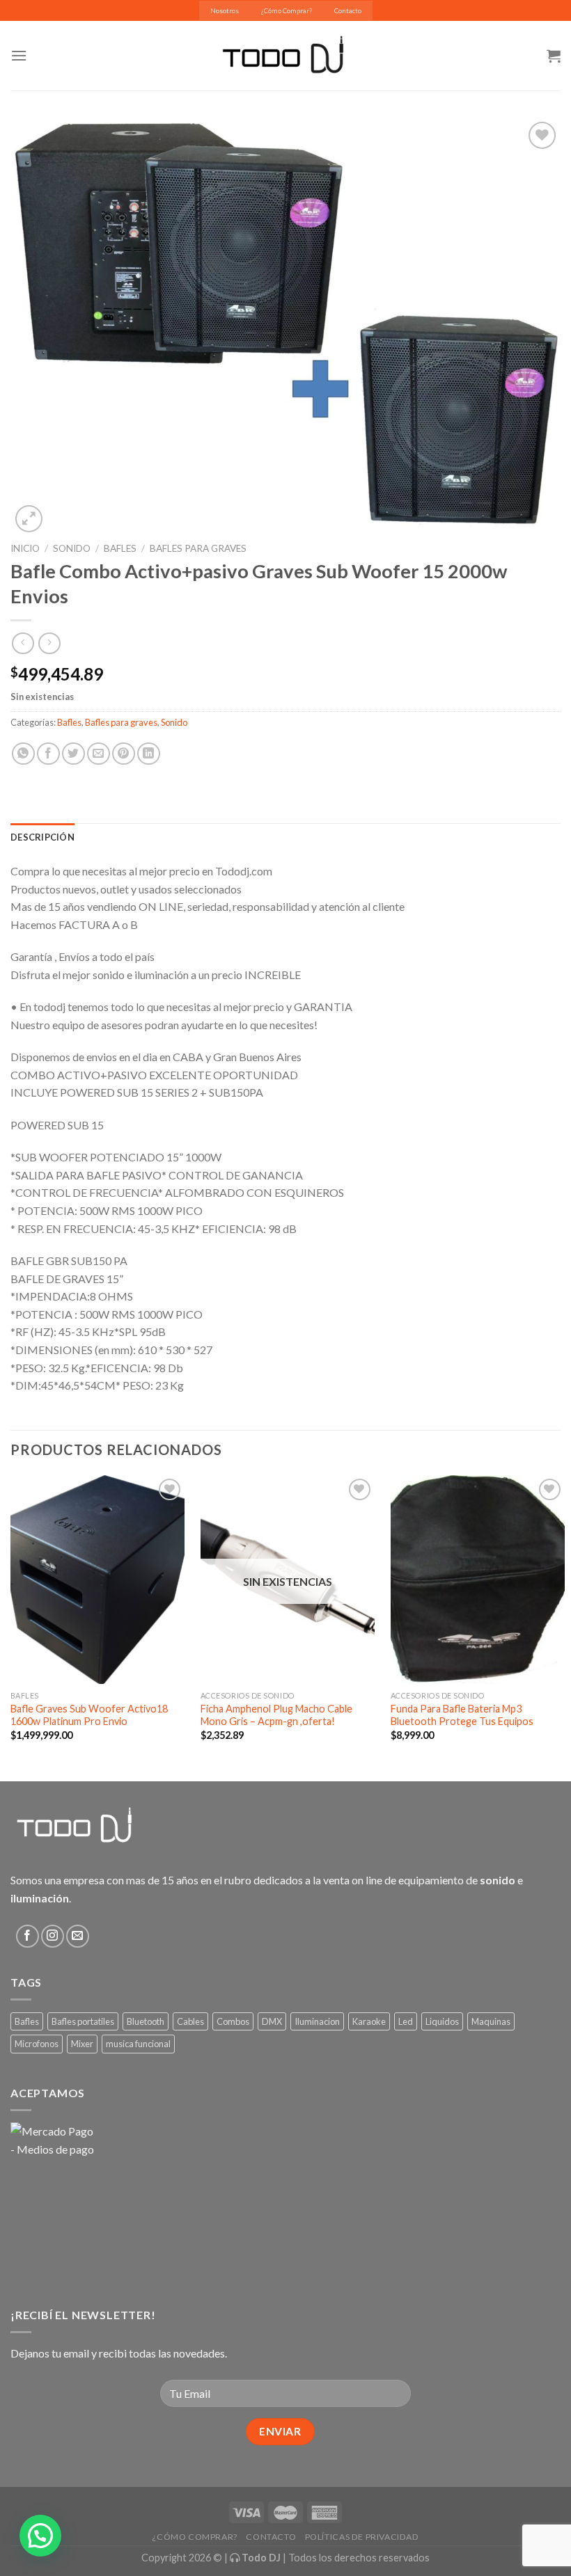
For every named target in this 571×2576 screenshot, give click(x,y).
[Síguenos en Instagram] (53, 1936)
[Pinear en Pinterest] (124, 754)
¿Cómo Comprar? (287, 11)
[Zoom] (29, 519)
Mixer (82, 2044)
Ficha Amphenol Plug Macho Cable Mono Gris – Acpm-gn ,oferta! (276, 1715)
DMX (272, 2021)
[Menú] (19, 55)
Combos (233, 2021)
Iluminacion (317, 2021)
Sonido (72, 548)
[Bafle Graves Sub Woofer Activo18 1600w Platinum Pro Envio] (97, 1580)
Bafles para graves (198, 548)
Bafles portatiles (83, 2021)
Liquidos (442, 2021)
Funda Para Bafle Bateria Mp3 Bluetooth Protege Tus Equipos (462, 1715)
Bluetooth (146, 2021)
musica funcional (138, 2044)
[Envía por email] (99, 754)
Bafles (120, 548)
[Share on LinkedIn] (149, 754)
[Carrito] (554, 56)
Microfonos (37, 2044)
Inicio (25, 548)
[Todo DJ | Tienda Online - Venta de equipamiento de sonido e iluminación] (286, 56)
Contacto (348, 11)
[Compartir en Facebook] (48, 754)
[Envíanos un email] (78, 1936)
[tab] (42, 837)
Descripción (42, 837)
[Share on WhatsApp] (23, 754)
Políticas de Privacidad (362, 2537)
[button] (40, 2536)
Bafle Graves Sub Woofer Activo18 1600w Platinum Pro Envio (89, 1715)
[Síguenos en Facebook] (28, 1936)
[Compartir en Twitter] (73, 754)
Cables (190, 2021)
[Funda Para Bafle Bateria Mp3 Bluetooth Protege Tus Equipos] (478, 1580)
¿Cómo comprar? (195, 2537)
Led (406, 2021)
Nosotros (225, 11)
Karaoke (369, 2021)
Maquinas (491, 2021)
